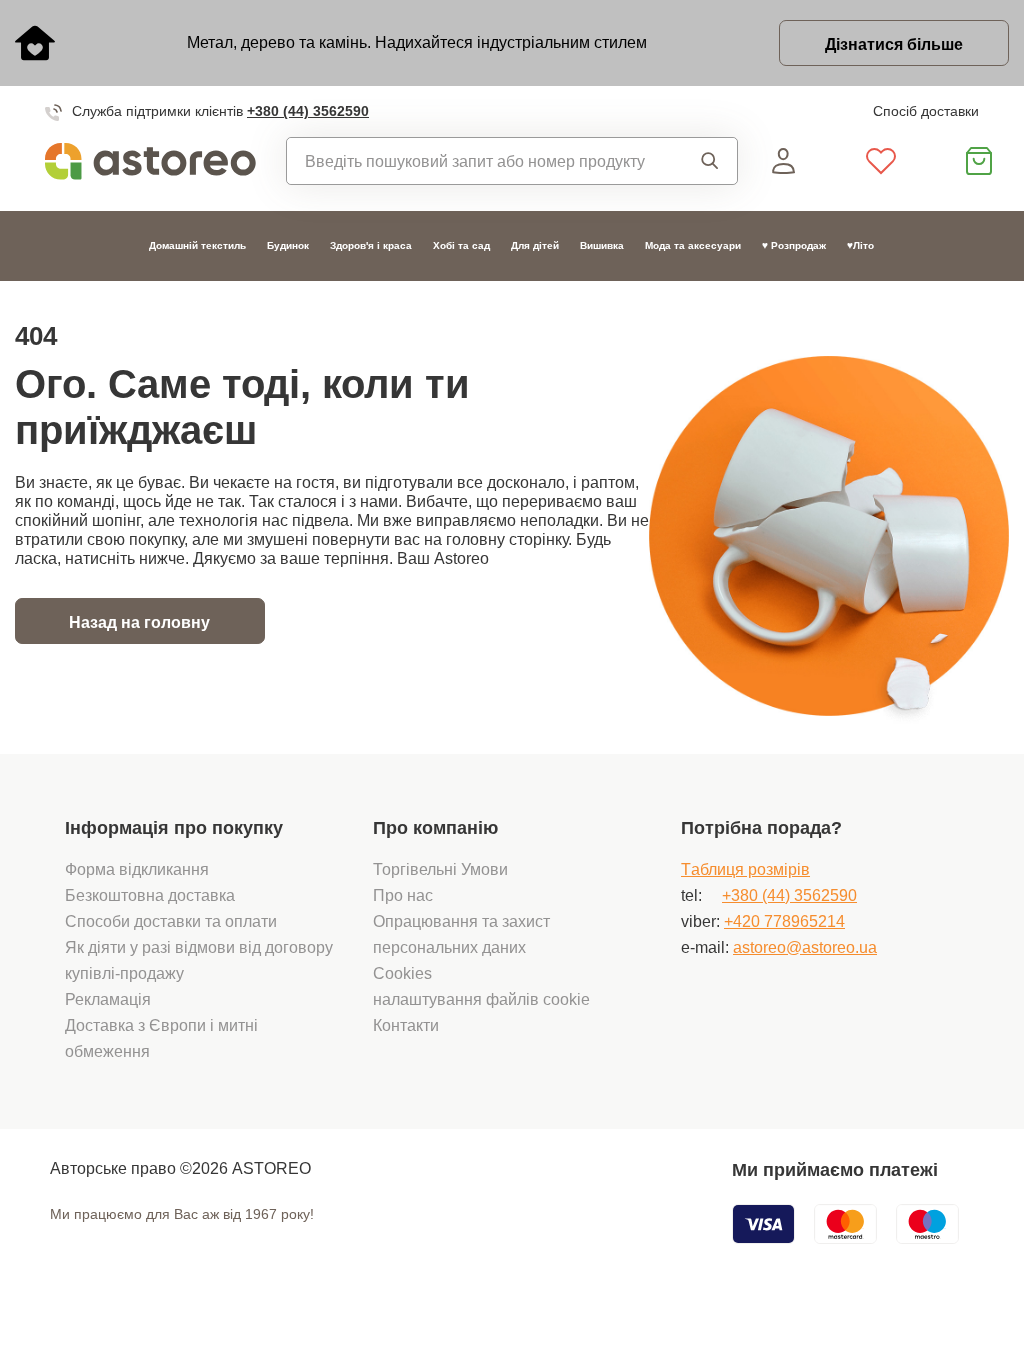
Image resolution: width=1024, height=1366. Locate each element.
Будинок (288, 245)
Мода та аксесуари (693, 245)
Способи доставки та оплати (171, 921)
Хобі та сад (461, 245)
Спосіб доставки (926, 111)
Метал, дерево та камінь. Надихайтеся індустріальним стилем (417, 42)
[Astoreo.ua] (150, 161)
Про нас (403, 895)
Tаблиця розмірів (745, 869)
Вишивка (602, 245)
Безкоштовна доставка (150, 895)
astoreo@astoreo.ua (805, 947)
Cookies (402, 973)
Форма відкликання (137, 869)
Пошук (704, 161)
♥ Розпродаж (794, 245)
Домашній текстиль (197, 245)
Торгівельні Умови (440, 869)
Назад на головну (139, 622)
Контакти (406, 1025)
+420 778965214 (784, 921)
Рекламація (108, 999)
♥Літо (860, 245)
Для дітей (535, 245)
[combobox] (478, 161)
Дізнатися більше (894, 44)
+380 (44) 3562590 (308, 111)
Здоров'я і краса (371, 245)
